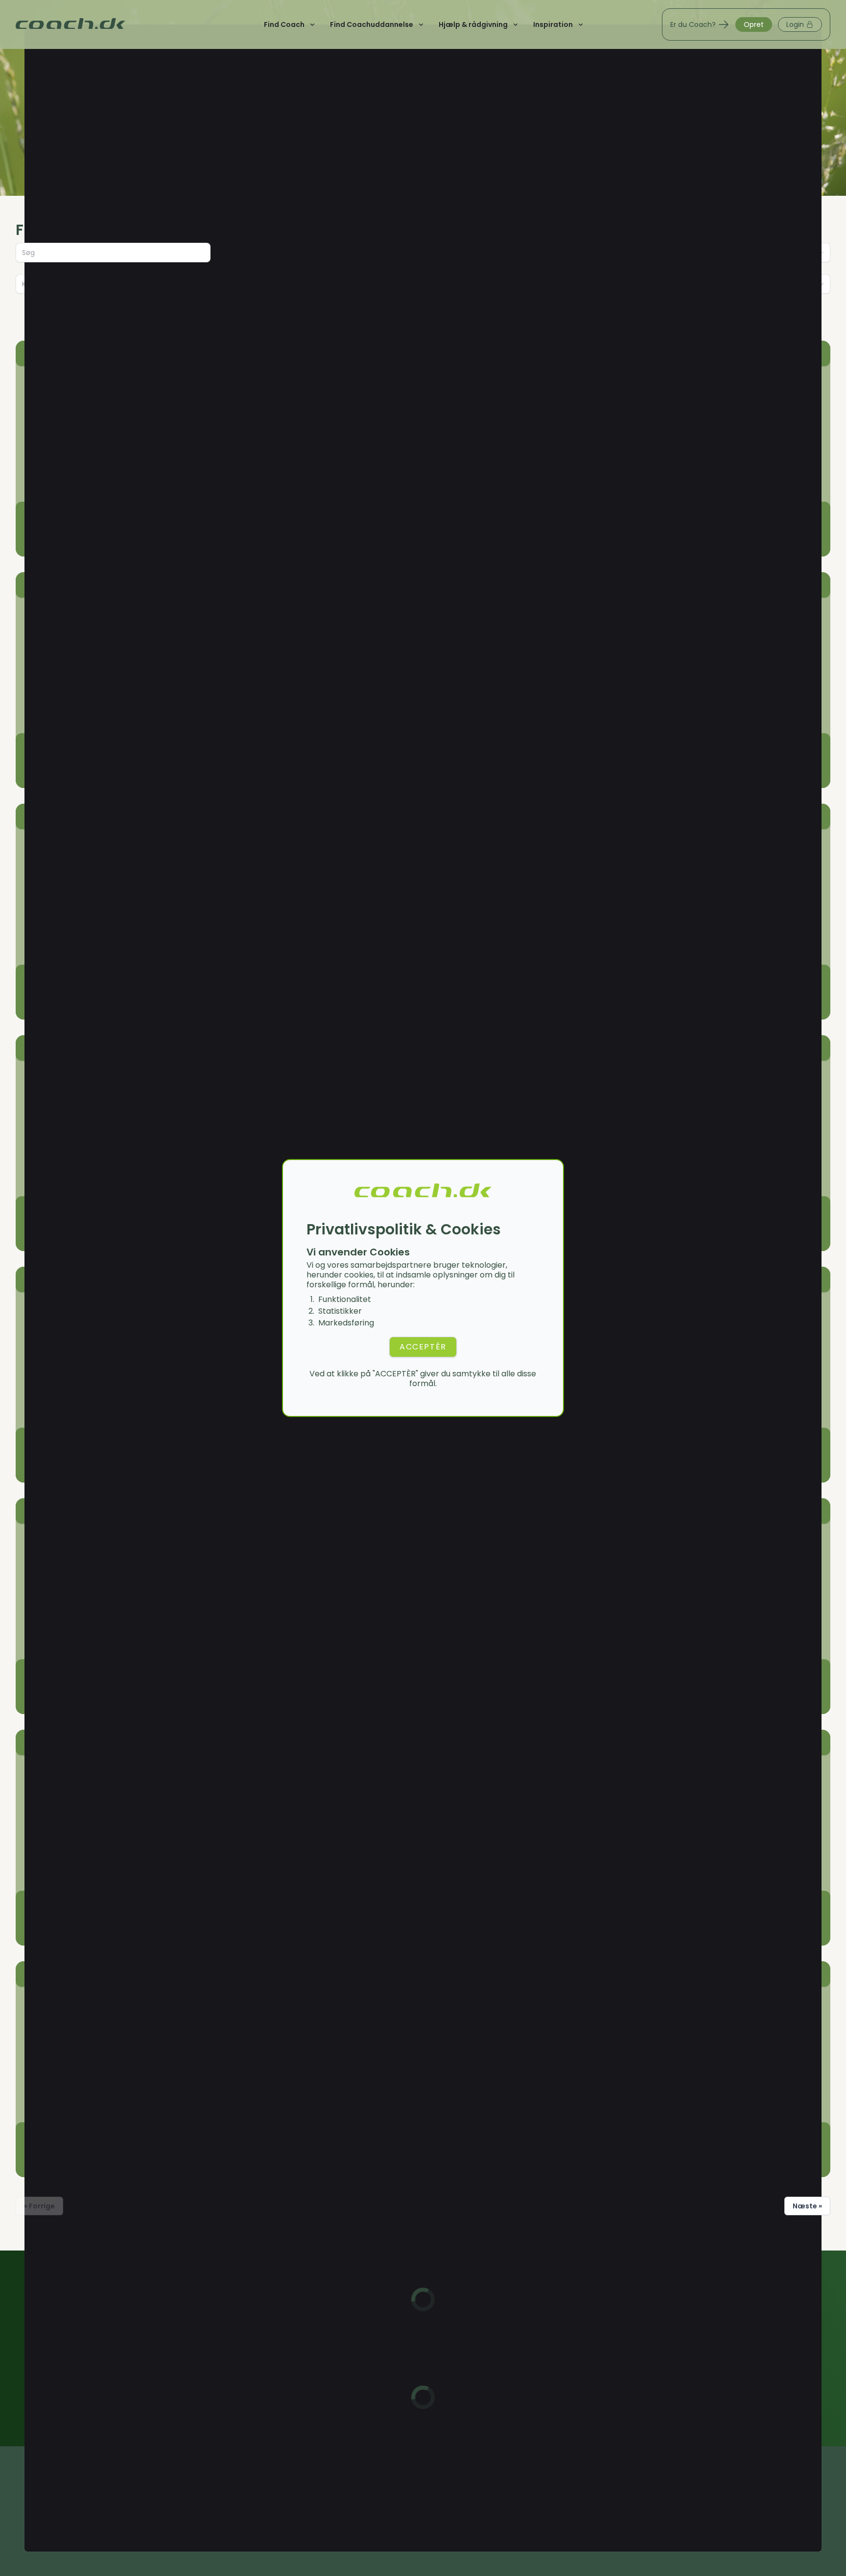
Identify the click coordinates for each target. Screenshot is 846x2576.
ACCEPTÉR (423, 1347)
